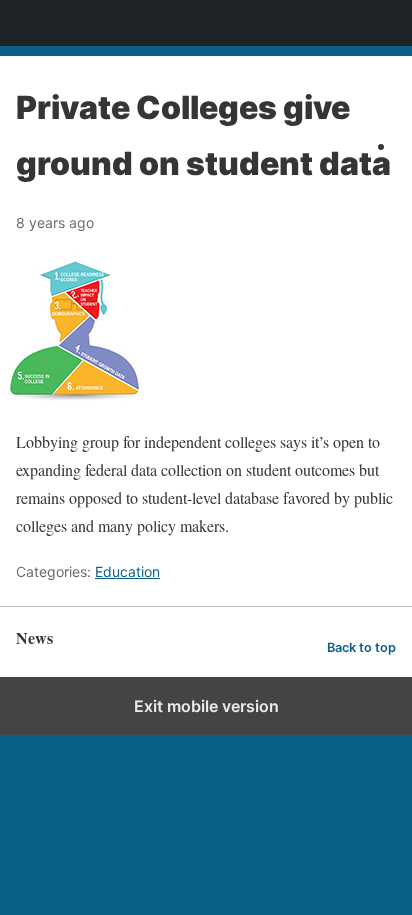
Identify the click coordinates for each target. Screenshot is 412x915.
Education (127, 571)
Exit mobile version (206, 706)
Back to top (361, 647)
